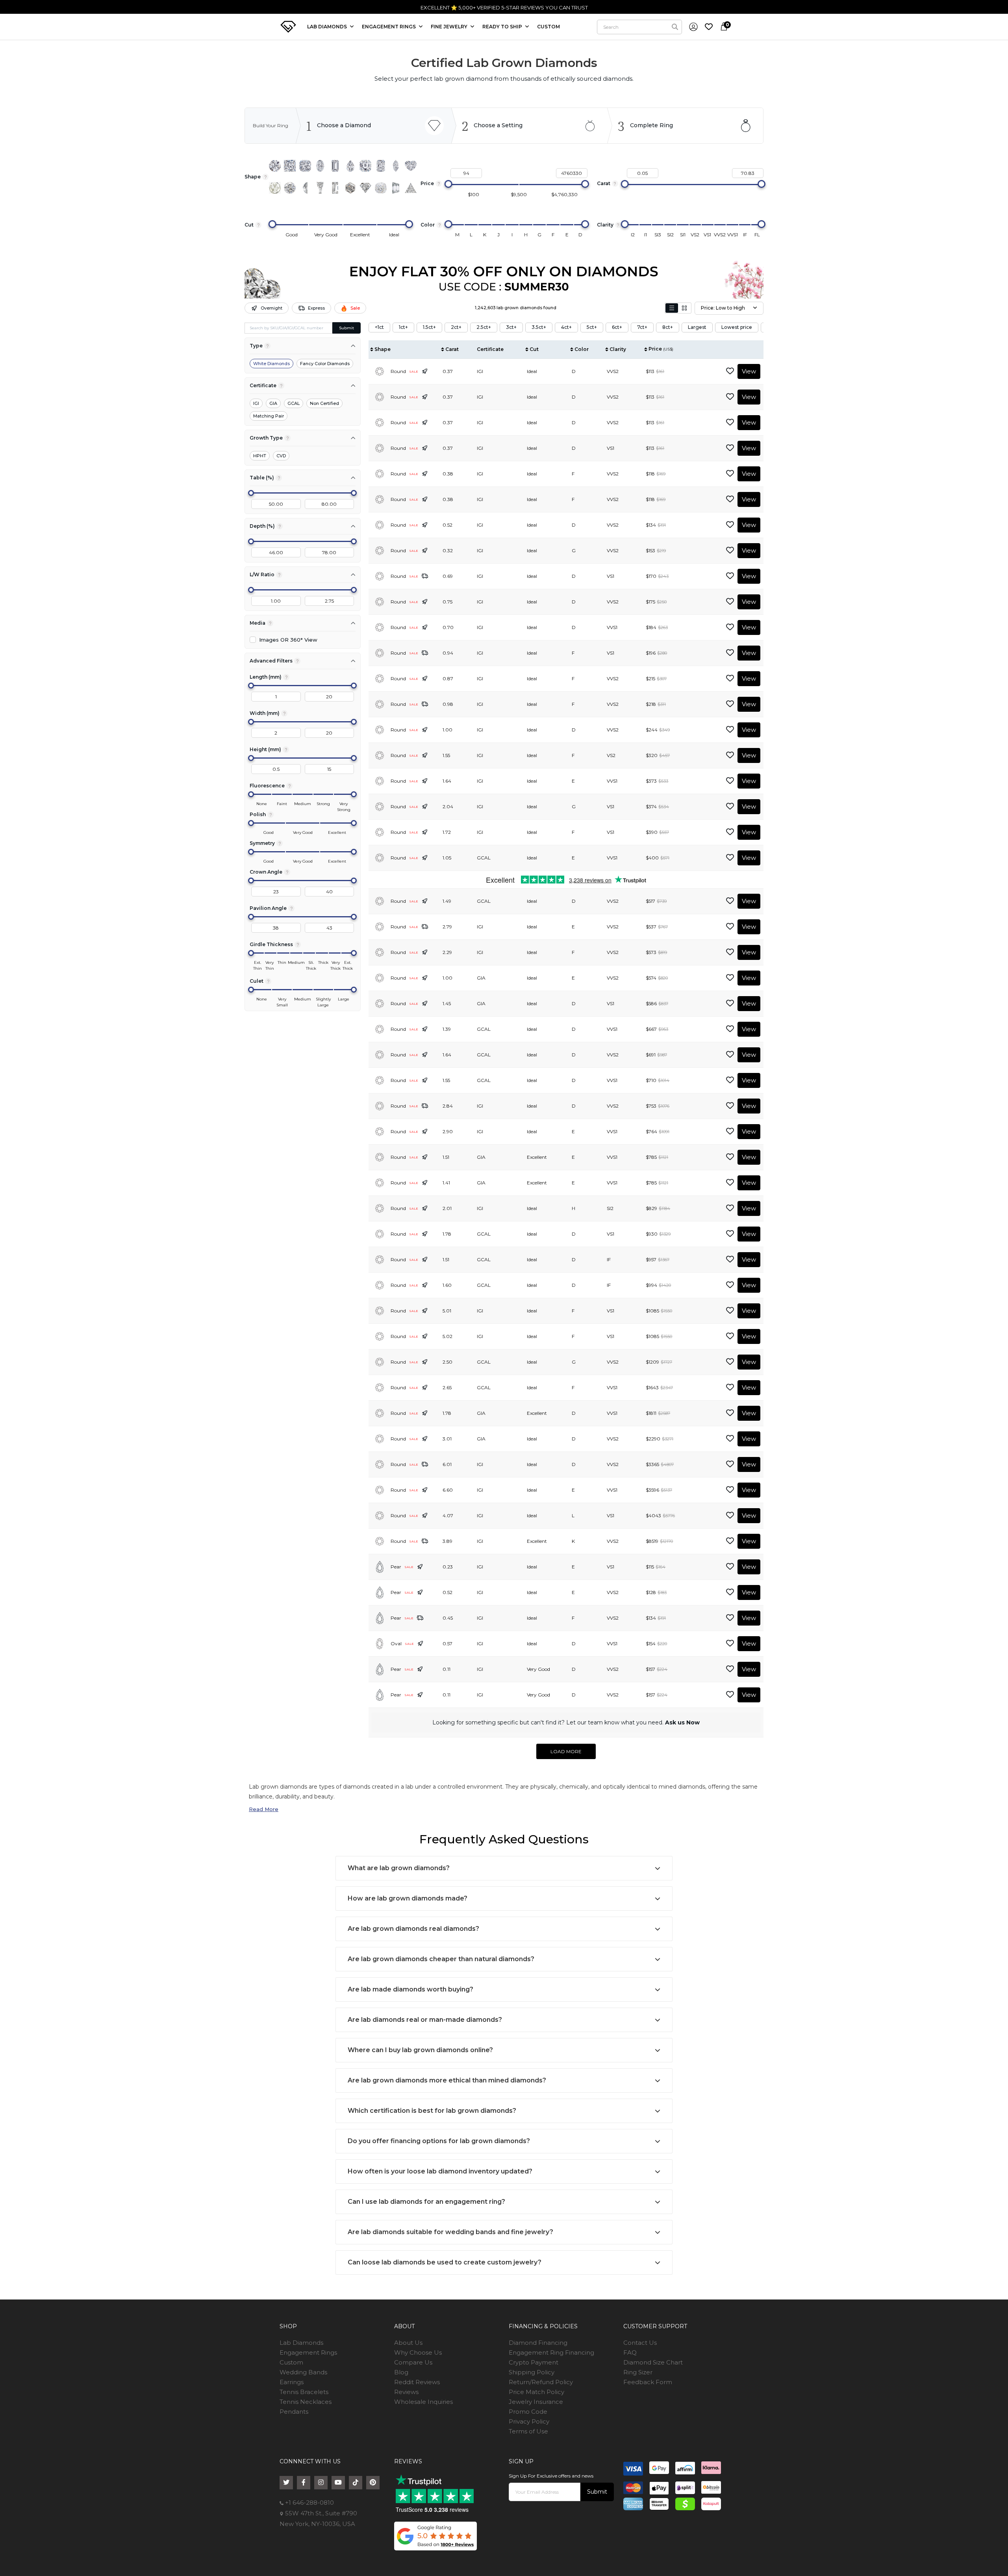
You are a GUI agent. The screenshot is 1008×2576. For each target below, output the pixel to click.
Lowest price (737, 327)
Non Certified (324, 403)
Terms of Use (528, 2431)
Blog (401, 2372)
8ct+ (668, 327)
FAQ (630, 2352)
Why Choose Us (418, 2352)
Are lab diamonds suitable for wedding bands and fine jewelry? (450, 2232)
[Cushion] (305, 166)
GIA (273, 403)
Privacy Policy (529, 2421)
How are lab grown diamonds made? (408, 1898)
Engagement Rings (308, 2352)
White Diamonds (271, 364)
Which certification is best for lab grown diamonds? (432, 2111)
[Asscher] (365, 166)
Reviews (406, 2392)
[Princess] (290, 166)
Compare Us (413, 2362)
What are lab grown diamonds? (399, 1868)
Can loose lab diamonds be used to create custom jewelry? (445, 2262)
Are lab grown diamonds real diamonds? (413, 1929)
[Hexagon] (350, 188)
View (749, 371)
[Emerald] (335, 166)
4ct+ (566, 327)
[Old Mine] (381, 188)
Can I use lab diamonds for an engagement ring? (426, 2202)
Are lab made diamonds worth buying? (410, 1989)
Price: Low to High (723, 308)
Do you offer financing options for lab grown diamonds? (439, 2141)
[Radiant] (381, 166)
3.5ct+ (539, 327)
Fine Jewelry (450, 27)
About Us (408, 2343)
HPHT (260, 456)
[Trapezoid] (396, 188)
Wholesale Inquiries (423, 2402)
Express (316, 308)
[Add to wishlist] (730, 371)
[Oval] (320, 166)
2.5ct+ (484, 327)
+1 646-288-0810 (578, 7)
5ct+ (592, 327)
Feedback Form (648, 2382)
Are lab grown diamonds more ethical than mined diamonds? (447, 2080)
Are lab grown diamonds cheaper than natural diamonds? (441, 1959)
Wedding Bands (303, 2372)
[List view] (672, 308)
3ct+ (511, 327)
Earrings (292, 2382)
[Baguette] (335, 188)
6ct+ (617, 327)
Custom (291, 2362)
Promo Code (528, 2412)
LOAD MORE (566, 1751)
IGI (256, 403)
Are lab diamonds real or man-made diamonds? (425, 2020)
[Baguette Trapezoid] (320, 188)
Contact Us (640, 2343)
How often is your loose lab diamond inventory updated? (440, 2171)
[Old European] (290, 188)
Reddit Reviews (417, 2382)
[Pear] (350, 166)
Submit (346, 328)
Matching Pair (269, 416)
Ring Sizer (638, 2372)
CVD (281, 456)
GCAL (294, 403)
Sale (355, 308)
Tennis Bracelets (304, 2392)
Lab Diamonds (328, 27)
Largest (697, 327)
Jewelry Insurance (536, 2402)
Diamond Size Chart (653, 2362)
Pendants (294, 2412)
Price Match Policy (536, 2392)
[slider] (448, 184)
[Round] (275, 166)
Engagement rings (389, 27)
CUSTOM (548, 27)
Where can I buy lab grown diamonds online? (420, 2050)
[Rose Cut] (275, 188)
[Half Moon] (305, 188)
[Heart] (411, 166)
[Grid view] (684, 308)
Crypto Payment (534, 2362)
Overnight (271, 308)
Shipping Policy (532, 2372)
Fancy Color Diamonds (325, 364)
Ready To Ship (503, 27)
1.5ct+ (429, 327)
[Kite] (365, 188)
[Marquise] (396, 166)
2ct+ (456, 327)
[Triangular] (411, 188)
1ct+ (403, 327)
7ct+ (642, 327)
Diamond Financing (538, 2343)
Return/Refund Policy (541, 2382)
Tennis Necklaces (306, 2402)
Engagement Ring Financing (551, 2352)
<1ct (379, 327)
